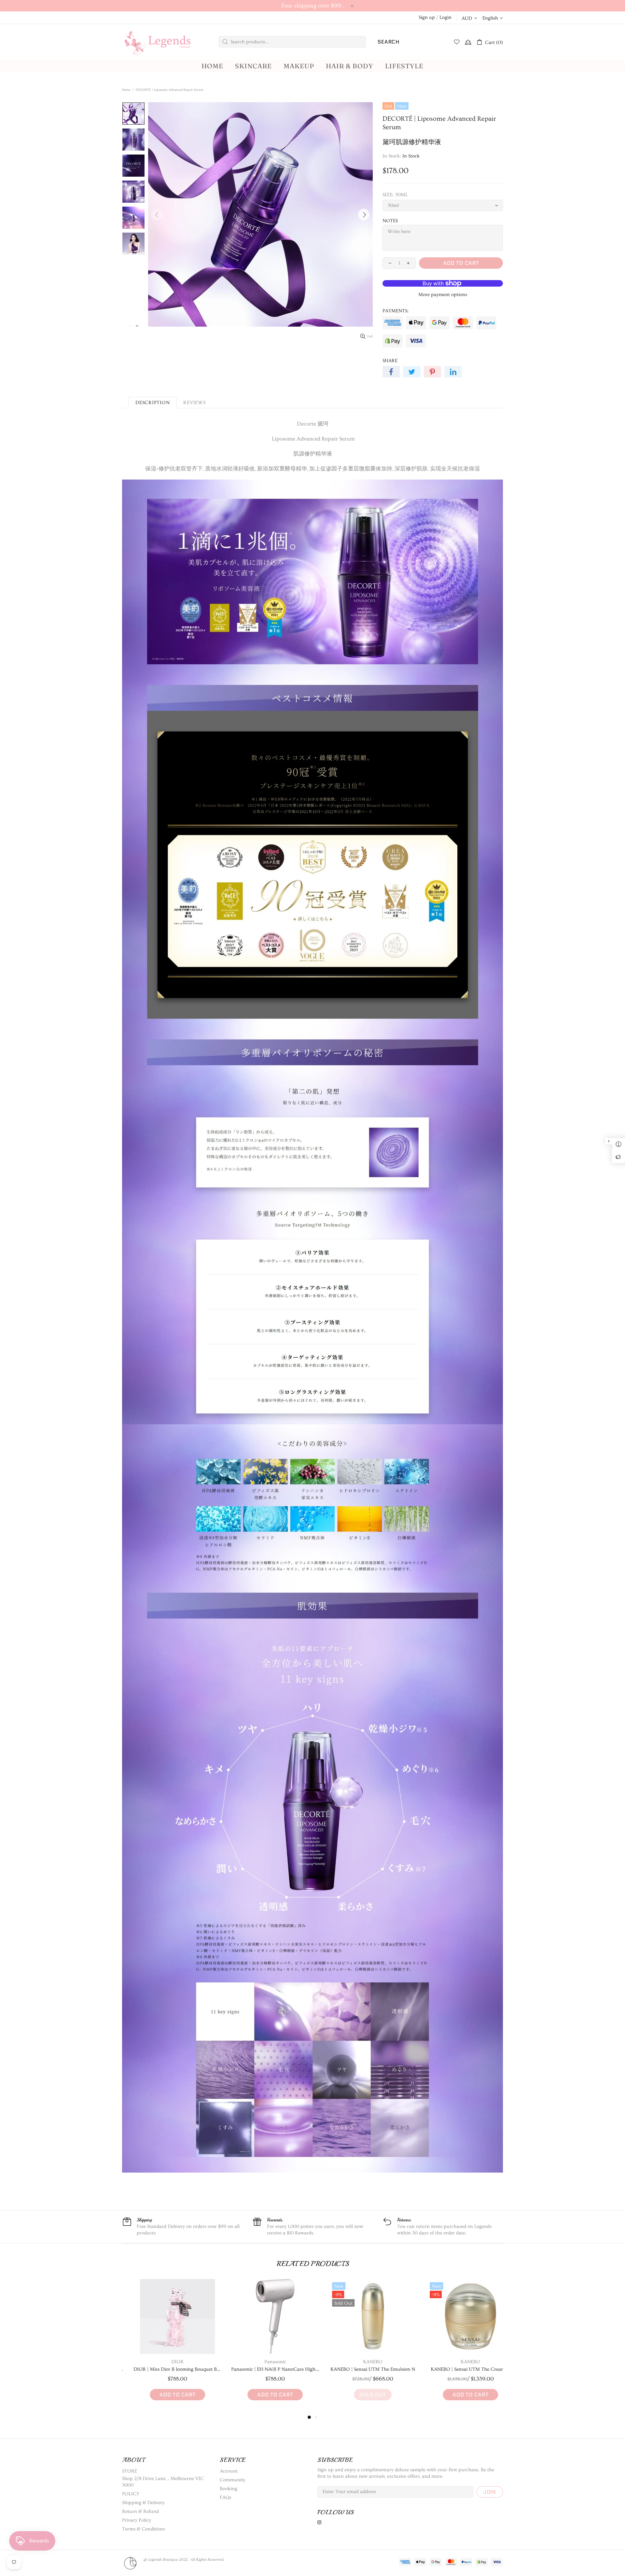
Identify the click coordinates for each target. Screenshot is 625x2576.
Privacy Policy (137, 2520)
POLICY (131, 2494)
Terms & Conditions (144, 2529)
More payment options (443, 295)
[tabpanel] (166, 2346)
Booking (229, 2489)
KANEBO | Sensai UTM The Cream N (166, 2369)
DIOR (459, 2362)
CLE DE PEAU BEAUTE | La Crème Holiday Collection (361, 2369)
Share (390, 361)
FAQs (225, 2497)
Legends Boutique (163, 42)
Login (445, 17)
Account (229, 2471)
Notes (390, 221)
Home (126, 90)
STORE (130, 2471)
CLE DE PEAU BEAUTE (361, 2362)
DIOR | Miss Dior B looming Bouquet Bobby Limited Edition (459, 2369)
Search (389, 42)
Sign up (427, 17)
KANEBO (166, 2362)
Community (233, 2480)
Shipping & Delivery (143, 2503)
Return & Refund (140, 2511)
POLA (264, 2362)
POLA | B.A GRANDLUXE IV (264, 2369)
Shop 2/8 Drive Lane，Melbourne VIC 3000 (163, 2482)
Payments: (396, 311)
